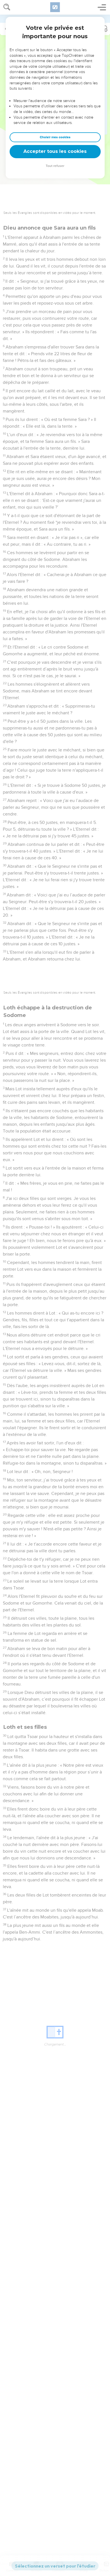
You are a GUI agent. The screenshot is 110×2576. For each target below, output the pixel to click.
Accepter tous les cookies (55, 151)
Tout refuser (55, 166)
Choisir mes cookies (55, 137)
